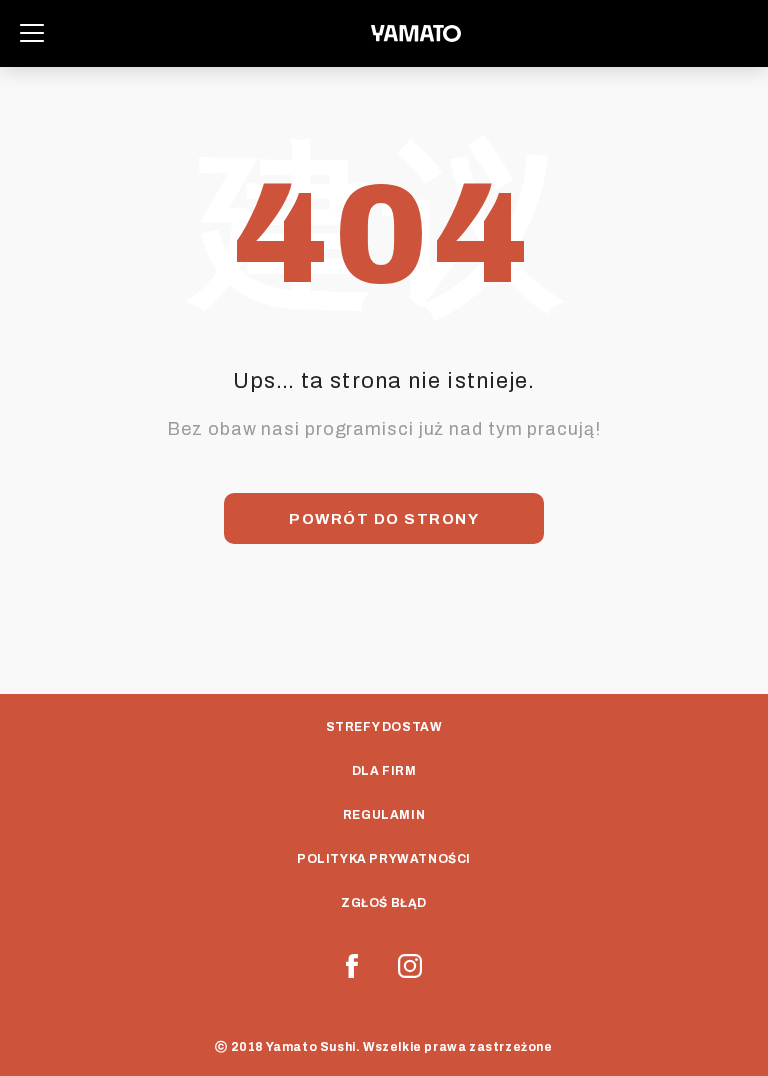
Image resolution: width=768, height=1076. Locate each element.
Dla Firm (384, 771)
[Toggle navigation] (32, 33)
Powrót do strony (384, 519)
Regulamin (384, 815)
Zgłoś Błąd (384, 903)
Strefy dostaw (384, 727)
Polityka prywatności (384, 859)
